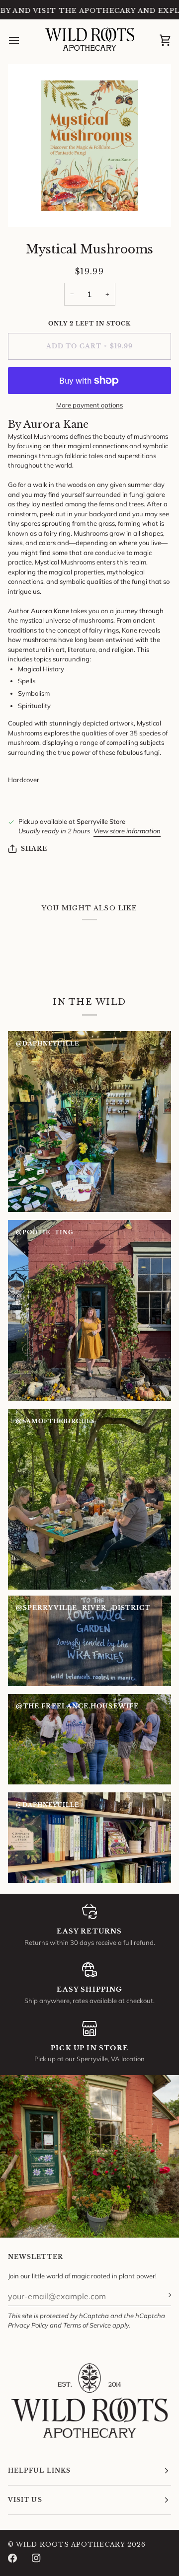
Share (34, 848)
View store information (127, 831)
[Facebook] (12, 2558)
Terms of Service (87, 2325)
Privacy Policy (28, 2325)
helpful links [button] (39, 2470)
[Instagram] (36, 2558)
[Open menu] (23, 40)
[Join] (163, 2295)
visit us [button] (25, 2500)
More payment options (89, 405)
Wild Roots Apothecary (71, 2544)
